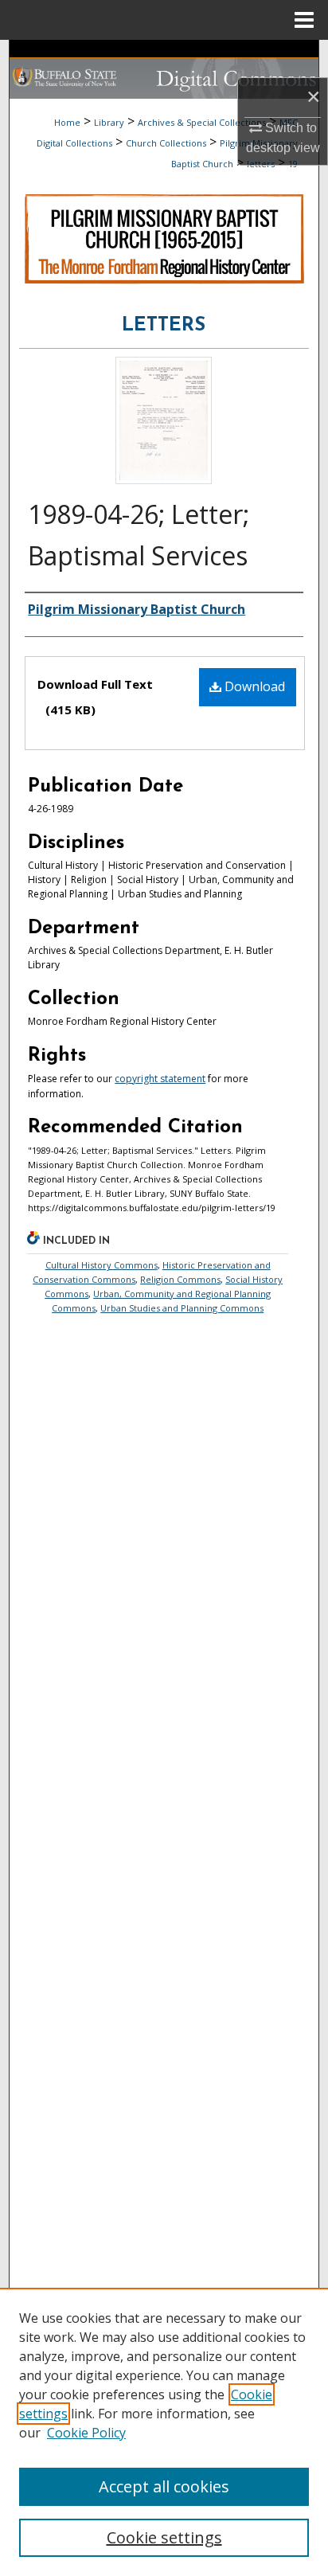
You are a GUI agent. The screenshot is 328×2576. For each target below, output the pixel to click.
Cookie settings (164, 2537)
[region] (164, 2432)
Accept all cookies (164, 2486)
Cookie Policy (86, 2433)
